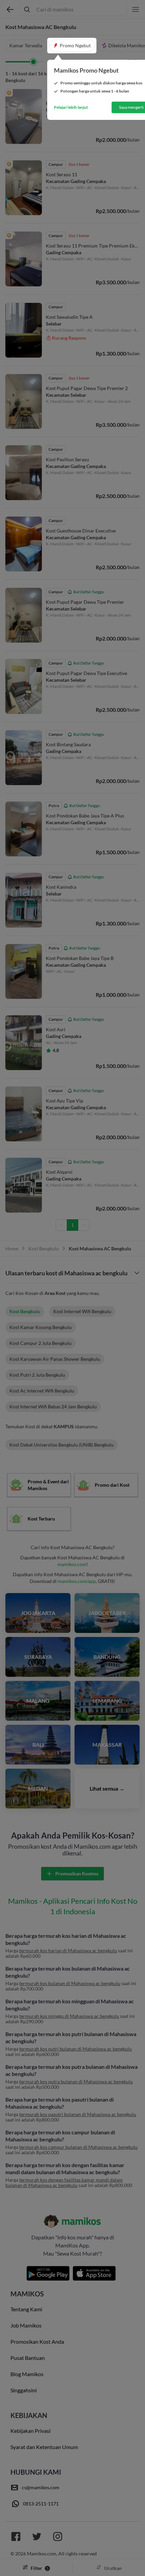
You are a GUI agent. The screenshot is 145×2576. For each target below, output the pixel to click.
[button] (72, 46)
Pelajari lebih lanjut (71, 107)
